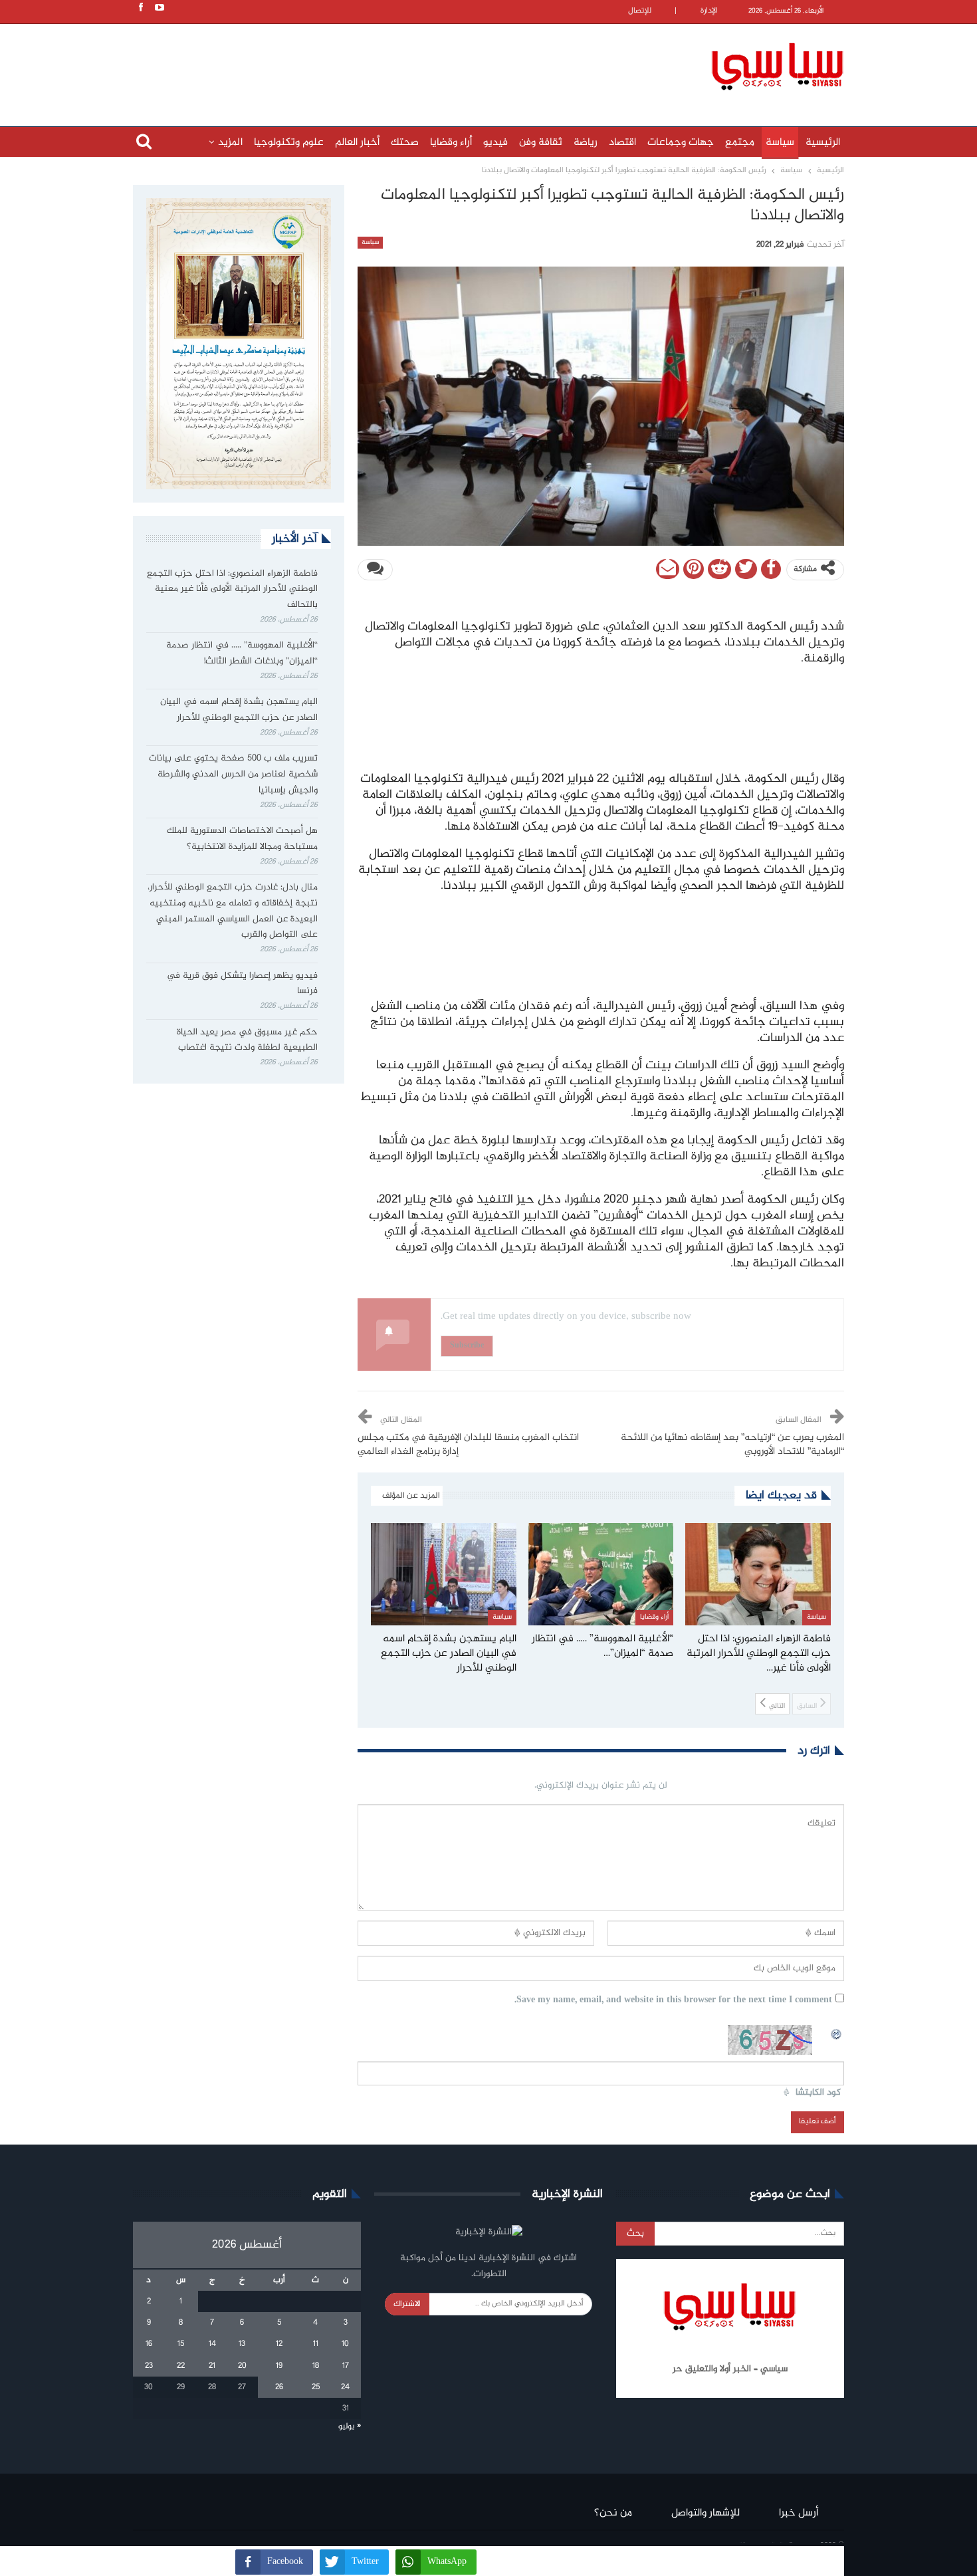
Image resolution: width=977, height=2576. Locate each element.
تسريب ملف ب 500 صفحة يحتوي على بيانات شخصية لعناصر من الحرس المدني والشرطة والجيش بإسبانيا (233, 774)
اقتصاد (622, 143)
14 (212, 2344)
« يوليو (350, 2426)
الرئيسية (823, 143)
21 (212, 2366)
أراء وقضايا (451, 143)
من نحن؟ (613, 2513)
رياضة (586, 143)
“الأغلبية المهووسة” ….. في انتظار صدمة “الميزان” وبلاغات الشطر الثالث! (242, 653)
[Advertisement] (402, 64)
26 (279, 2387)
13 (242, 2344)
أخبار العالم (357, 143)
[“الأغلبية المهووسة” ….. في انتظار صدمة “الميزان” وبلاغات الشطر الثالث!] (601, 1574)
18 (316, 2366)
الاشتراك (407, 2304)
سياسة (780, 143)
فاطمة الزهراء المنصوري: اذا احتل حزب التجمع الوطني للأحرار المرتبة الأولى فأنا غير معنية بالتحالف (232, 590)
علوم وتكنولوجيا (289, 143)
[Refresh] (837, 2032)
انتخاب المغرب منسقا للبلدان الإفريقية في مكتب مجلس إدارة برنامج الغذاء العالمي (468, 1445)
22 (181, 2366)
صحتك (405, 143)
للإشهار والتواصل (706, 2513)
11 (316, 2344)
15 (181, 2344)
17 (346, 2366)
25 (316, 2387)
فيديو (495, 143)
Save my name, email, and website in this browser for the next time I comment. (673, 2001)
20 (242, 2366)
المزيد (230, 143)
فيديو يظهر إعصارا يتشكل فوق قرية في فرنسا (242, 984)
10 (345, 2344)
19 (279, 2366)
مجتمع (740, 143)
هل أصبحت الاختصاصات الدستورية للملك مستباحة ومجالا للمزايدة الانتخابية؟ (242, 839)
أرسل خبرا (799, 2513)
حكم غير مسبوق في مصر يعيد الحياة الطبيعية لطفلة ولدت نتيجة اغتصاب (247, 1040)
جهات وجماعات (681, 143)
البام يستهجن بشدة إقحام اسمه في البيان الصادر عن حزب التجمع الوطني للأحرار (239, 710)
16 (149, 2344)
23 (149, 2366)
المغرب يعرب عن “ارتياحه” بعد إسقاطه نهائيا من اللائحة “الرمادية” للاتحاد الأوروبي (732, 1445)
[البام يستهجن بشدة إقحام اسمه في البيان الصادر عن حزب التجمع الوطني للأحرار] (444, 1574)
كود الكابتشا (818, 2093)
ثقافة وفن (541, 143)
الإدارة (709, 11)
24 (345, 2387)
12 (279, 2344)
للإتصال (640, 11)
